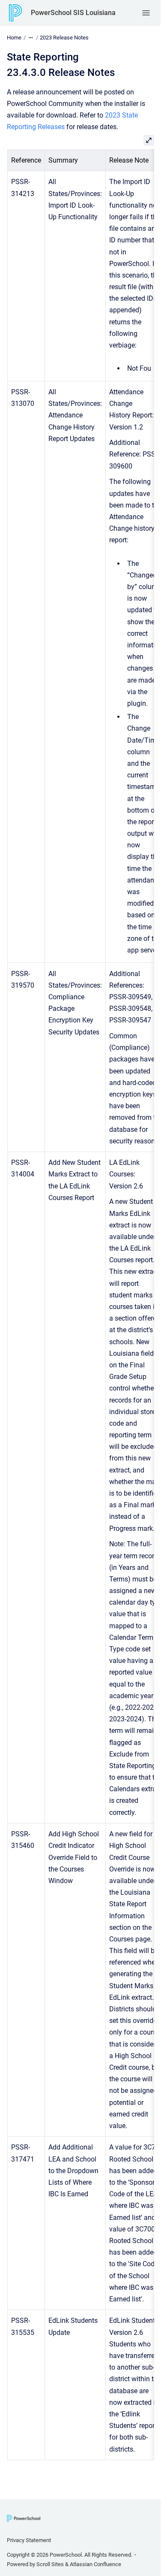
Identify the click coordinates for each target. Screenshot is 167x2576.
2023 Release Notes (64, 38)
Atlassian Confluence (95, 2564)
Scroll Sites (50, 2564)
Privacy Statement (29, 2540)
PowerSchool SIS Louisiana (73, 13)
